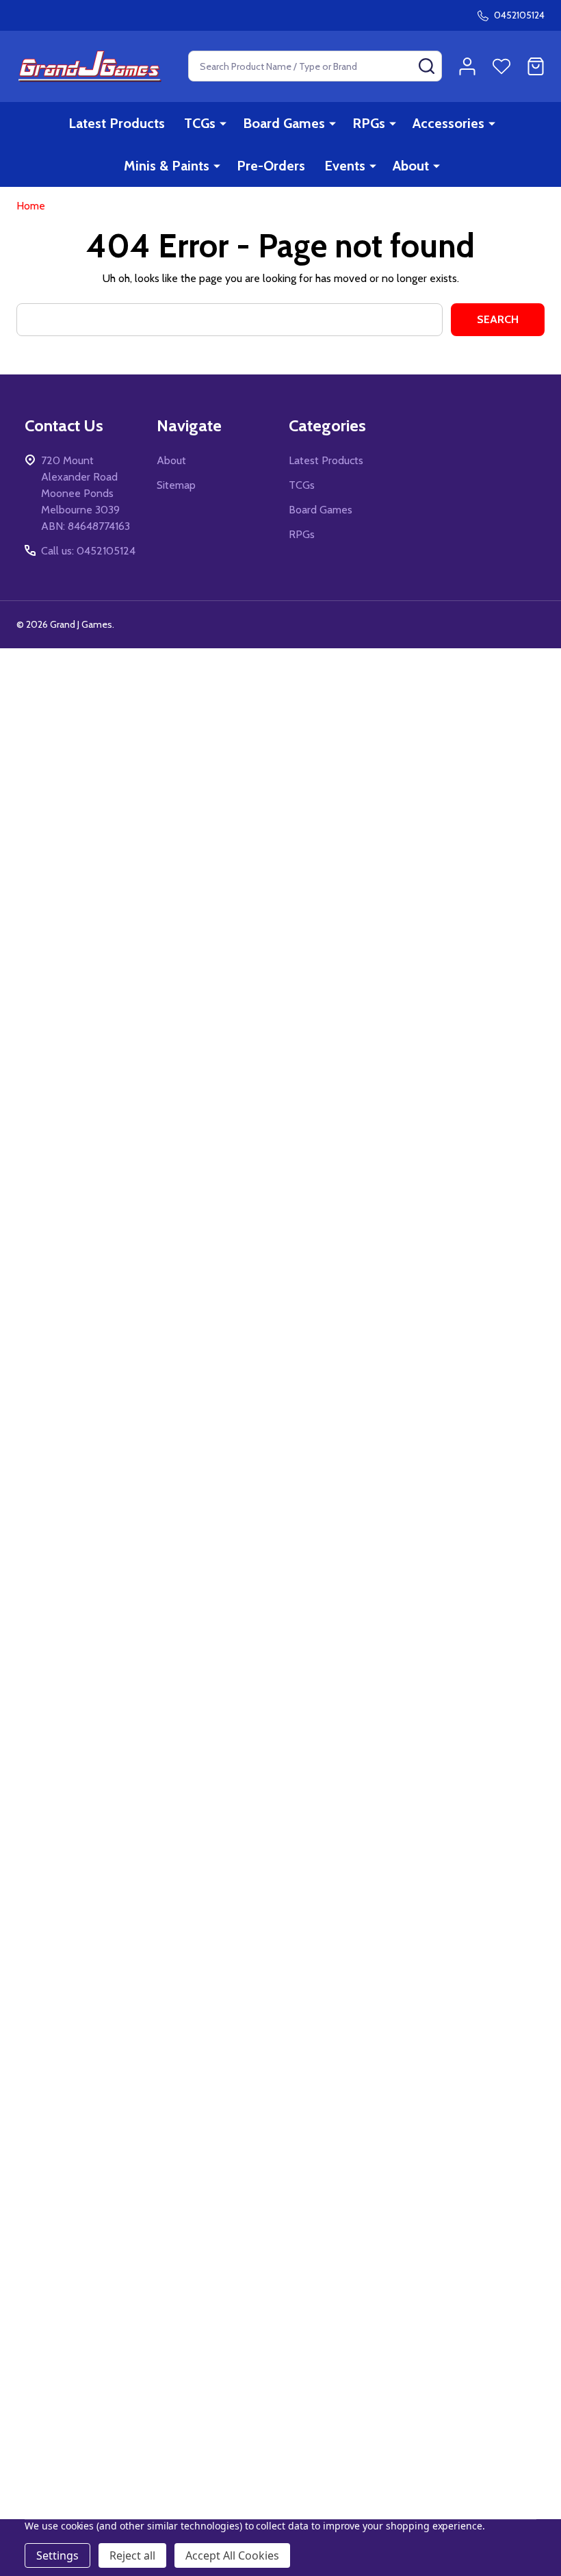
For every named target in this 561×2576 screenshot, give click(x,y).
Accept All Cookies (232, 2555)
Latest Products (117, 123)
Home (31, 206)
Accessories (448, 123)
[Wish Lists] (501, 66)
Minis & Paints (167, 166)
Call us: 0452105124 (88, 551)
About (411, 166)
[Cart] (536, 66)
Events (345, 166)
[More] (223, 123)
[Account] (467, 66)
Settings (57, 2555)
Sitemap (176, 485)
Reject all (132, 2555)
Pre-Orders (271, 166)
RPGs (369, 123)
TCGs (200, 123)
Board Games (284, 123)
